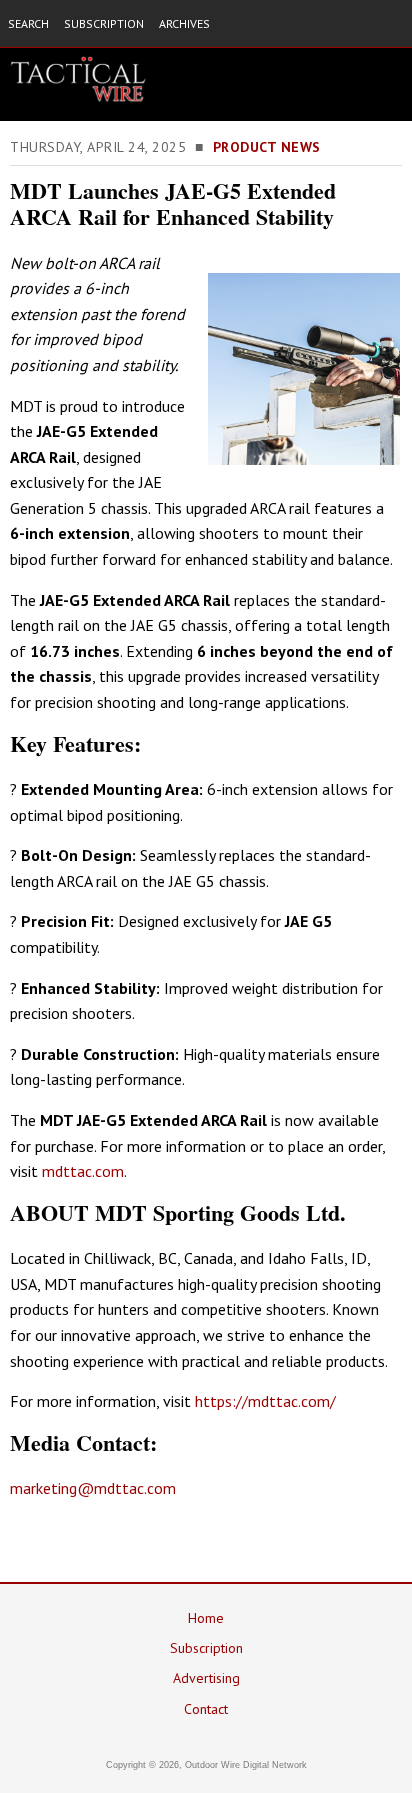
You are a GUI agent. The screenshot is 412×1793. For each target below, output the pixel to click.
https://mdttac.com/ (265, 1401)
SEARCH (28, 23)
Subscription (206, 1648)
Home (206, 1618)
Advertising (206, 1678)
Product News (267, 147)
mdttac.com (81, 1171)
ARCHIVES (184, 23)
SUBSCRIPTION (104, 23)
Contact (206, 1709)
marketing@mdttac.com (93, 1488)
